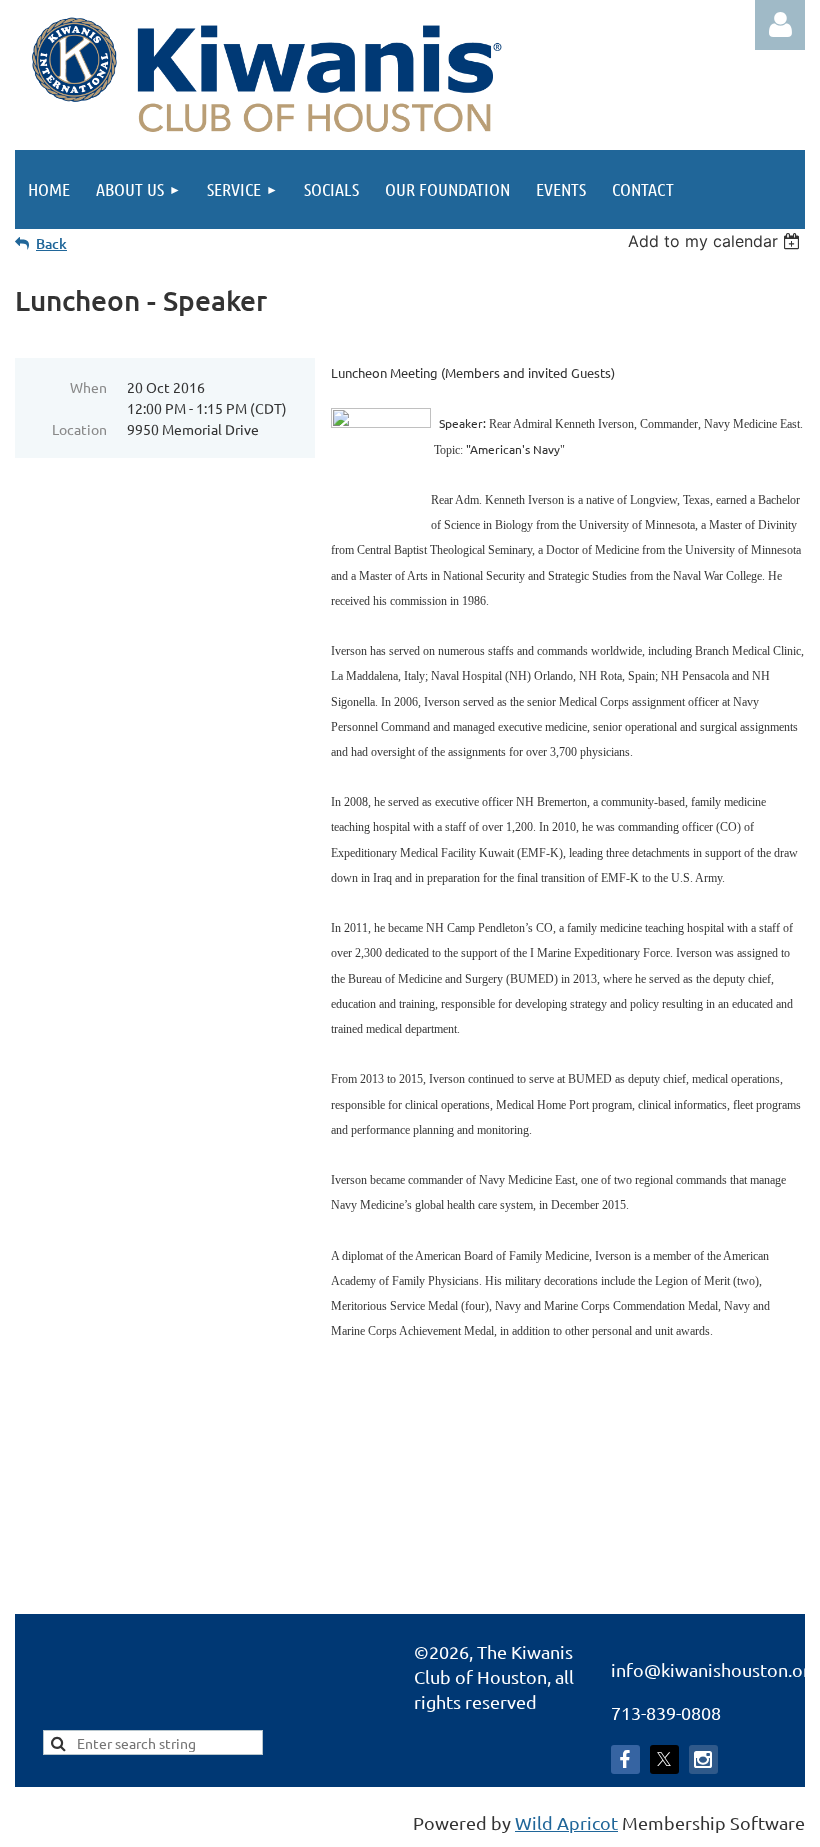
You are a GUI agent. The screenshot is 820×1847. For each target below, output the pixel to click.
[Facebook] (625, 1759)
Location (79, 429)
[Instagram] (703, 1759)
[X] (664, 1759)
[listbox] (716, 241)
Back (51, 243)
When (88, 387)
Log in (780, 25)
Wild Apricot (566, 1822)
